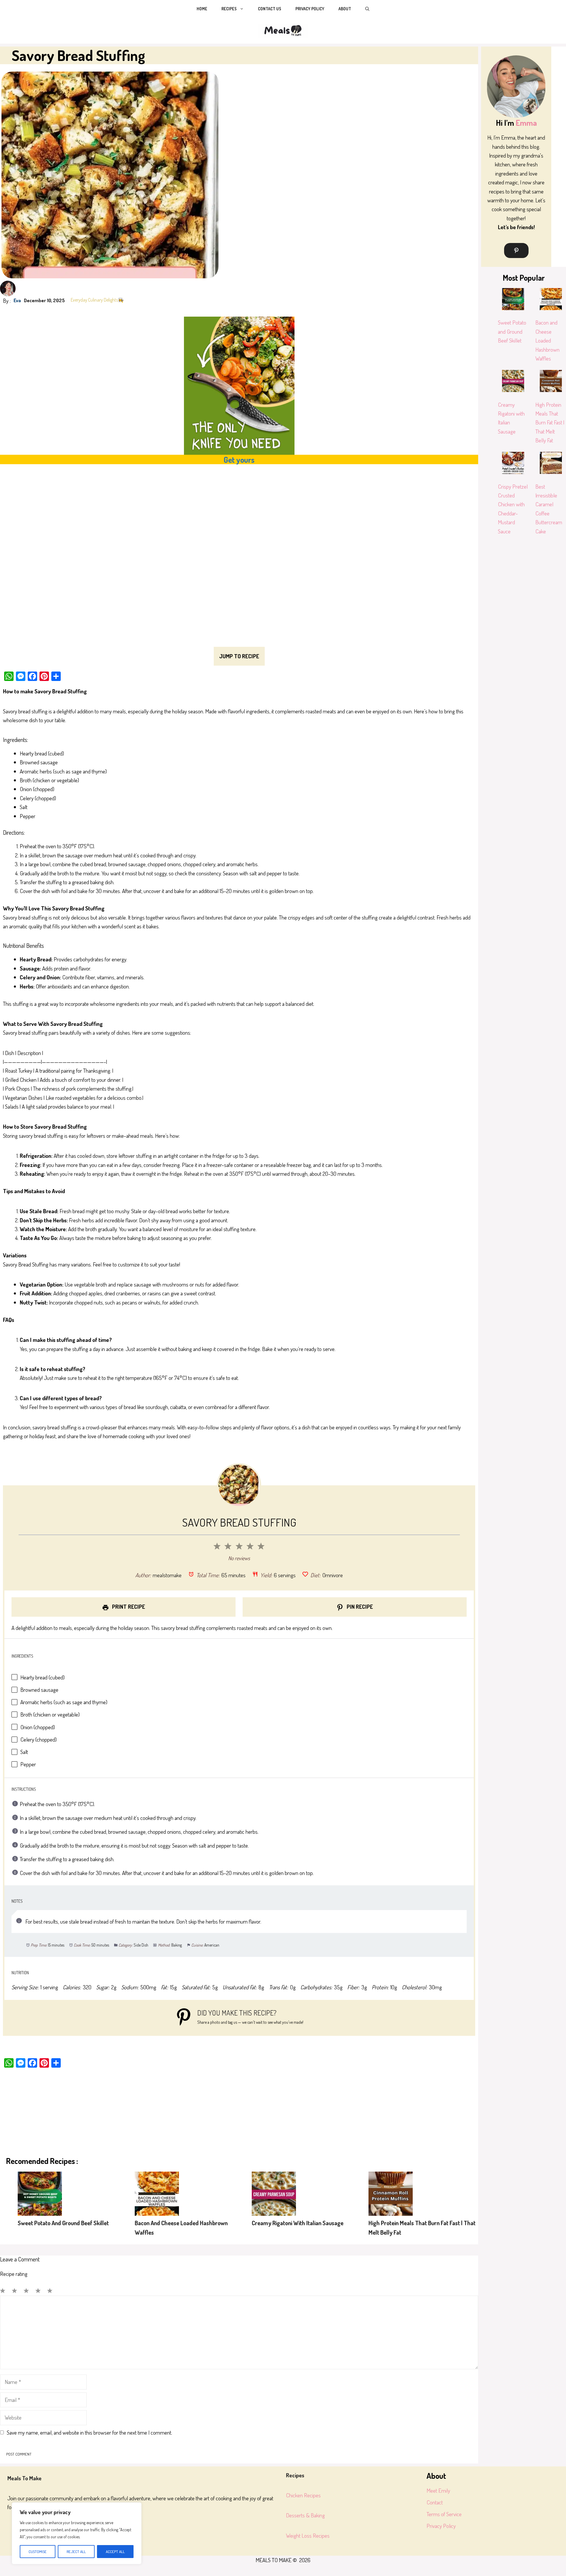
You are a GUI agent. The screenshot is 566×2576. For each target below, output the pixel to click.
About (345, 9)
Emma (526, 123)
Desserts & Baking (305, 2515)
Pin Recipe (359, 1607)
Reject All (76, 2552)
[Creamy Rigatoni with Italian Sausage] (274, 2195)
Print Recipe (128, 1607)
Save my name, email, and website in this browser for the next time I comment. (89, 2432)
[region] (77, 2533)
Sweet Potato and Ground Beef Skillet (63, 2223)
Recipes (229, 9)
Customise (38, 2552)
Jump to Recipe (239, 656)
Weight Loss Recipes (308, 2536)
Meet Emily (438, 2490)
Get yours (239, 459)
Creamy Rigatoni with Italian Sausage (298, 2223)
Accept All (115, 2552)
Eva (17, 300)
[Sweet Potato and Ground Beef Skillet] (40, 2195)
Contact (435, 2502)
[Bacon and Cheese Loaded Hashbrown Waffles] (157, 2195)
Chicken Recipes (303, 2495)
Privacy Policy (310, 9)
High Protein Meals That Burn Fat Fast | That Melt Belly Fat (550, 423)
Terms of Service (444, 2514)
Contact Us (270, 9)
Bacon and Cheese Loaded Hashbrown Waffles (547, 340)
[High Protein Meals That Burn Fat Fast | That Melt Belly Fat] (391, 2195)
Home (202, 9)
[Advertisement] (180, 558)
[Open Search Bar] (367, 9)
